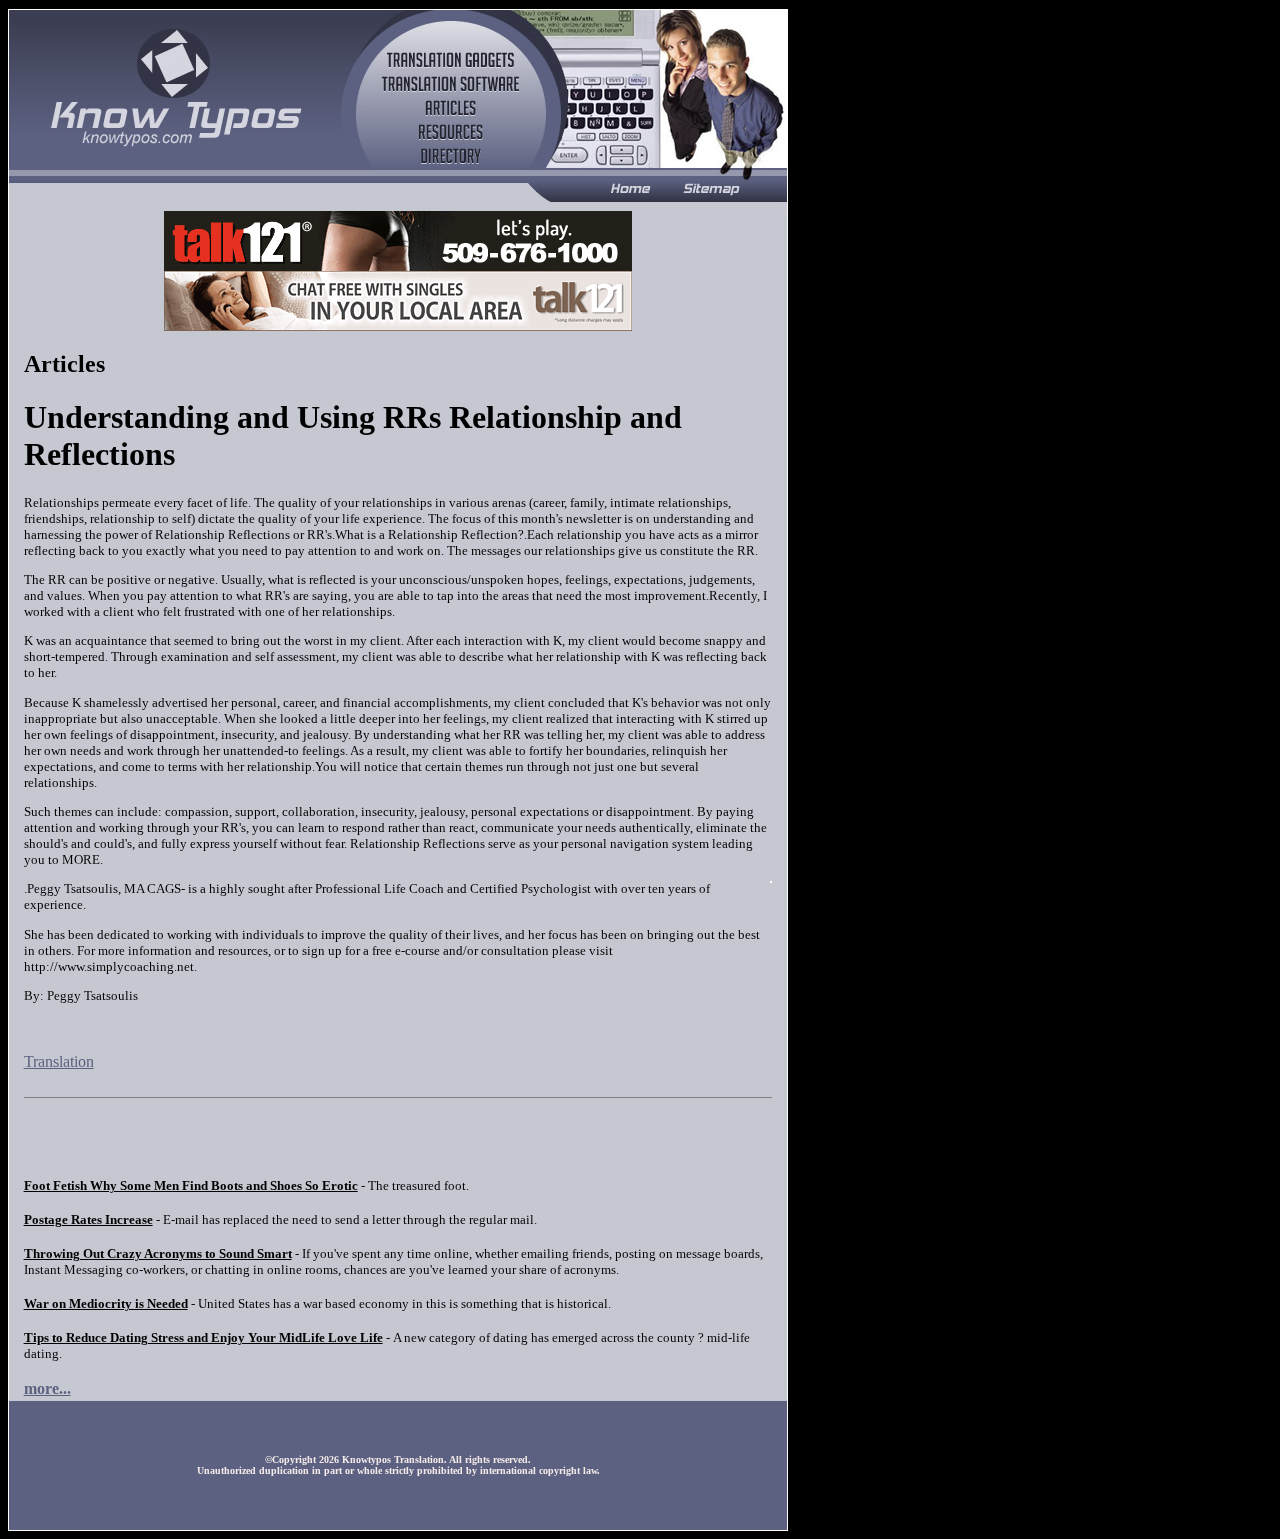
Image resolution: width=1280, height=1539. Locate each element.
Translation (59, 1061)
